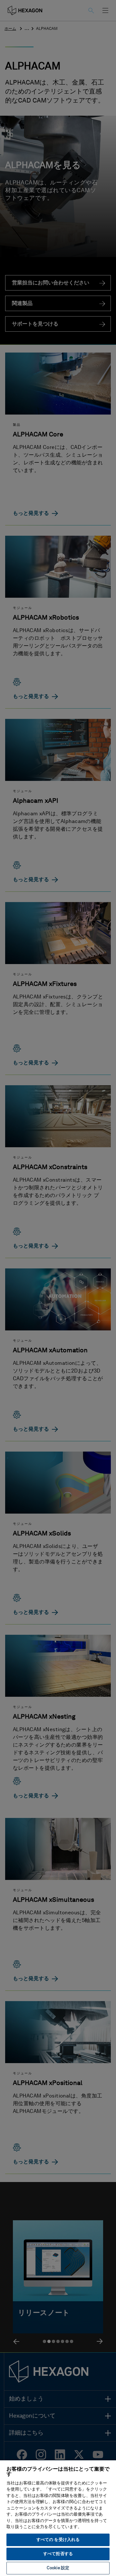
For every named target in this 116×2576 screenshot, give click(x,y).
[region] (58, 2518)
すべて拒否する (58, 2554)
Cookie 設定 (58, 2568)
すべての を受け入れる (58, 2540)
